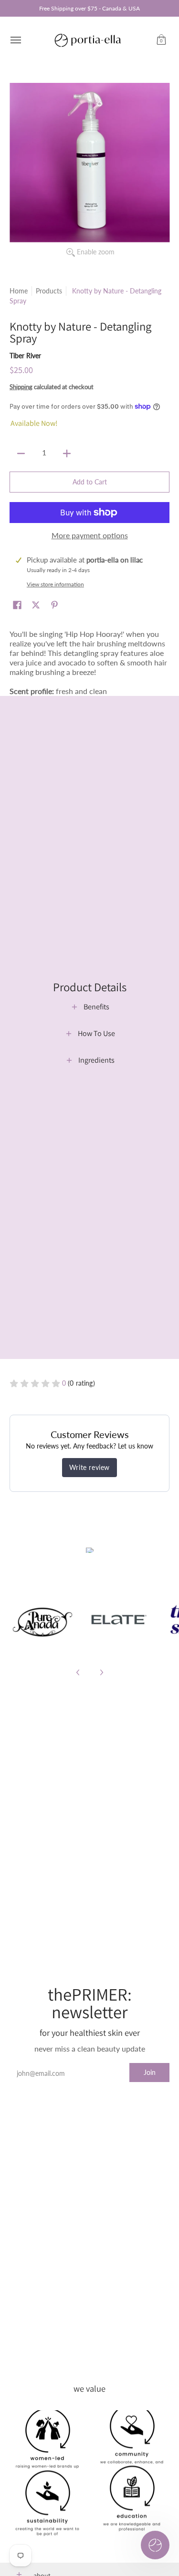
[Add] (67, 453)
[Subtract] (21, 453)
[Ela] (118, 1620)
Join (150, 2072)
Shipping (21, 387)
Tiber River (25, 356)
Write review (89, 1467)
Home (19, 291)
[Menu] (15, 40)
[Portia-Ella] (87, 40)
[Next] (101, 1672)
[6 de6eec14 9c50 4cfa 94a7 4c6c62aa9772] (42, 1620)
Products (49, 291)
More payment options (90, 535)
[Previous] (78, 1672)
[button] (161, 40)
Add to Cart (90, 482)
